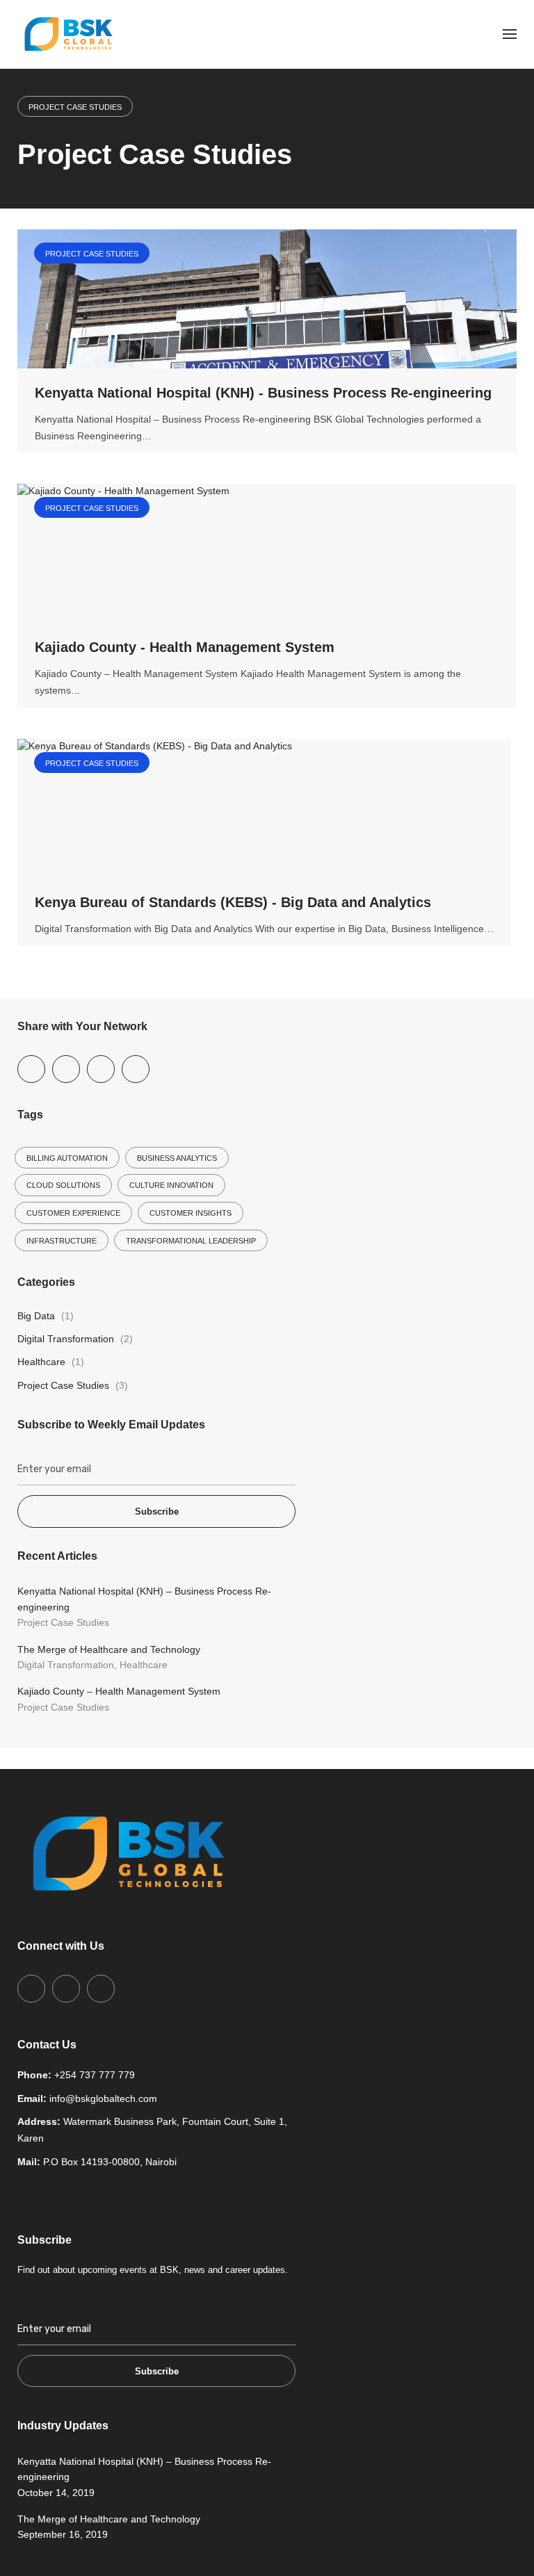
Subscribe (157, 1511)
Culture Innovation (171, 1185)
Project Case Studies (75, 107)
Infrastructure (62, 1241)
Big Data (36, 1316)
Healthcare (41, 1362)
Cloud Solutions (63, 1185)
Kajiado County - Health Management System (185, 647)
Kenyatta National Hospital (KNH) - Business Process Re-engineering (263, 393)
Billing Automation (67, 1158)
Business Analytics (177, 1158)
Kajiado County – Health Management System (119, 1691)
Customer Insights (191, 1213)
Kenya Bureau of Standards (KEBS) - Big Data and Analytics (233, 902)
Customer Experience (73, 1213)
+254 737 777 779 (95, 2075)
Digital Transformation (66, 1339)
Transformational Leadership (191, 1241)
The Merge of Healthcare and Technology (109, 1649)
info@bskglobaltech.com (103, 2098)
